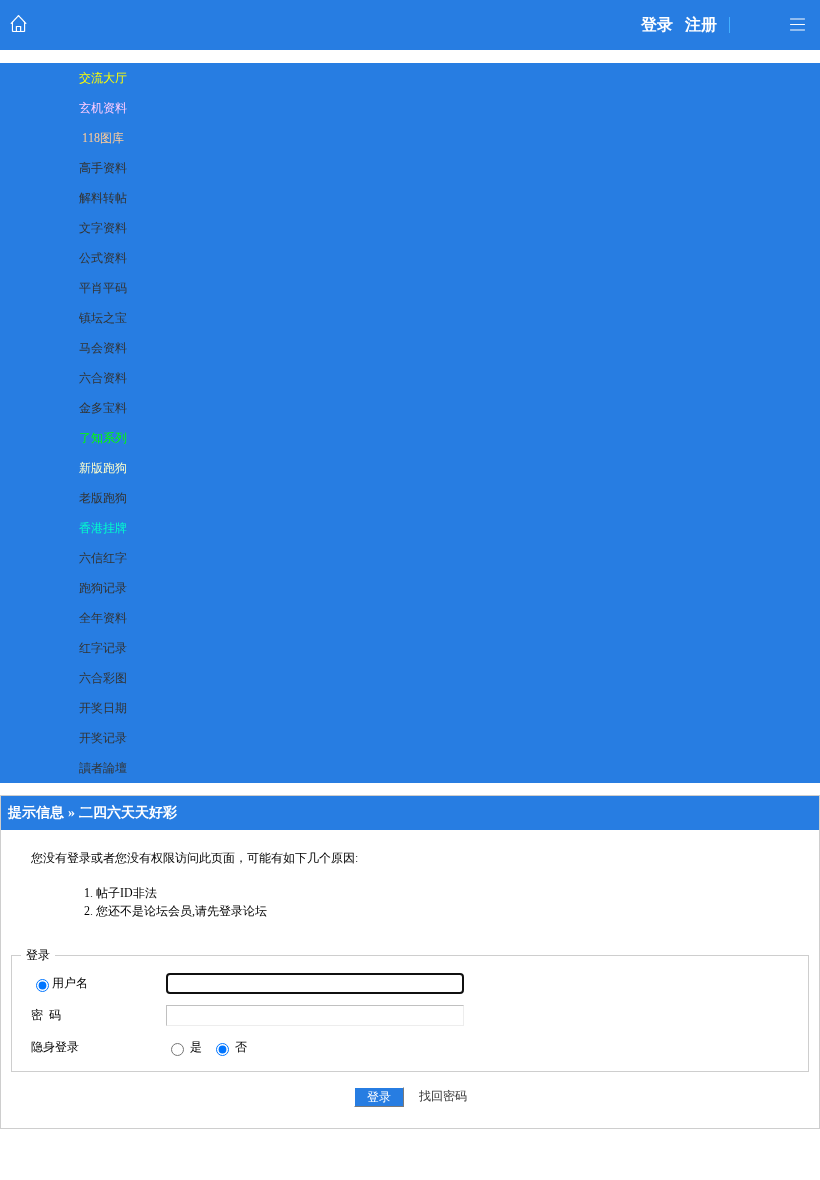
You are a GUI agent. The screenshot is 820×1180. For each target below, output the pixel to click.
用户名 (70, 983)
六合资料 (103, 378)
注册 (701, 24)
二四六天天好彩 (128, 812)
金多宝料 (103, 408)
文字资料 (103, 228)
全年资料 (103, 618)
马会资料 (103, 348)
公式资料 (103, 258)
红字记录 (103, 648)
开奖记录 (103, 738)
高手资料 (103, 168)
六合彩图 (103, 678)
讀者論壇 (103, 768)
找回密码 (443, 1097)
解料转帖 (103, 198)
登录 (657, 24)
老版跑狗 (103, 498)
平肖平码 (103, 288)
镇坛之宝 (103, 318)
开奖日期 (103, 708)
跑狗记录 (103, 588)
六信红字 (103, 558)
